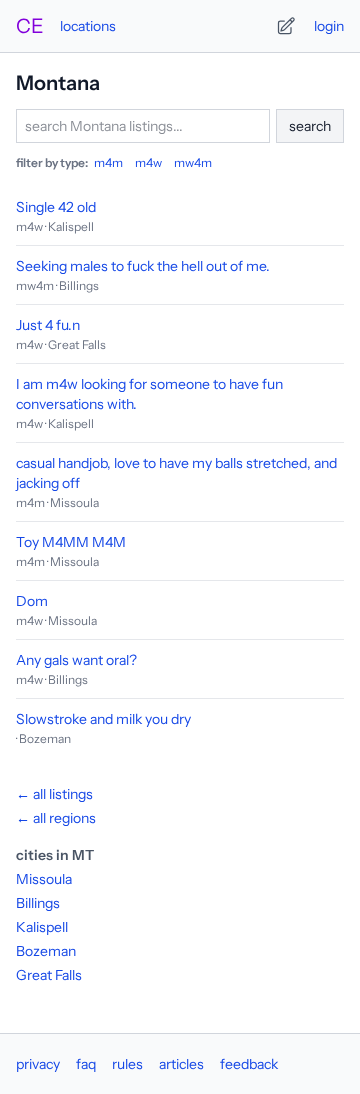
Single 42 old (56, 207)
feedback (249, 1064)
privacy (38, 1064)
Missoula (44, 879)
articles (181, 1064)
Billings (38, 903)
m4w (148, 162)
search (310, 126)
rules (127, 1064)
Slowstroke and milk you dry (103, 719)
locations (88, 26)
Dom (32, 601)
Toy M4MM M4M (71, 542)
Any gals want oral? (76, 660)
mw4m (193, 162)
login (329, 26)
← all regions (56, 818)
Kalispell (42, 927)
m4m (108, 162)
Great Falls (49, 975)
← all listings (54, 794)
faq (86, 1064)
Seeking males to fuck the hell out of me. (143, 266)
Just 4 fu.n (48, 325)
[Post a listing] (286, 26)
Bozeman (46, 951)
